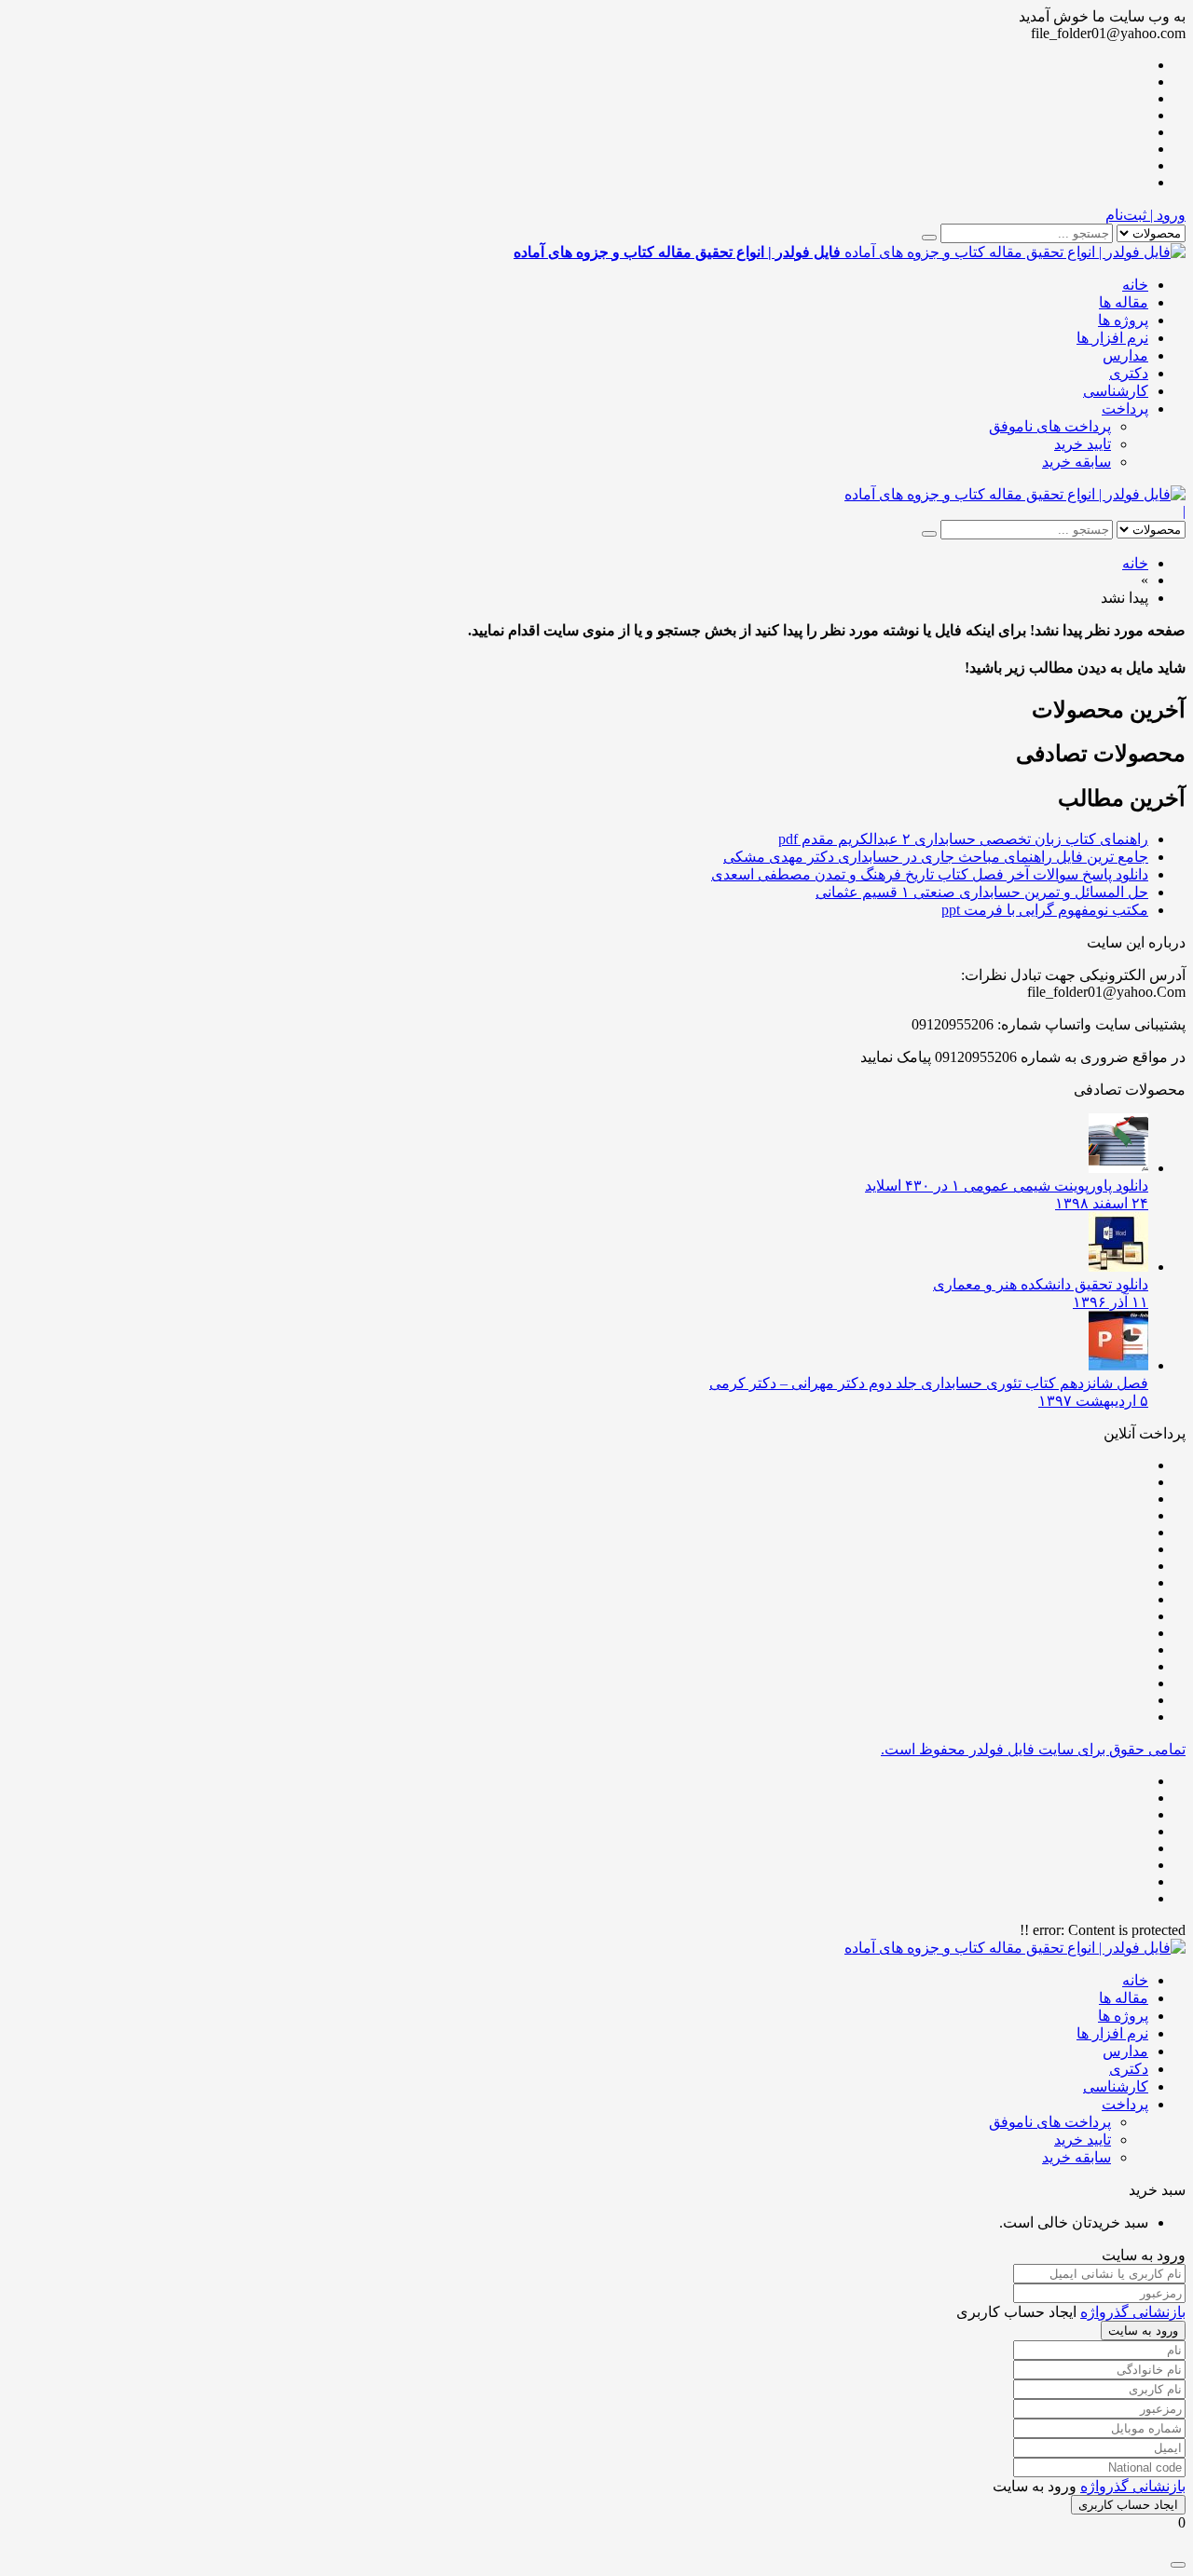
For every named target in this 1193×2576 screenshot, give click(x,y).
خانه (1135, 285)
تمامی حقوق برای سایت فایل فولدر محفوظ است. (1033, 1749)
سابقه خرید (1076, 462)
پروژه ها (1123, 320)
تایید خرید (1083, 444)
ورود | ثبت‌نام (1145, 215)
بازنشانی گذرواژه (1133, 2312)
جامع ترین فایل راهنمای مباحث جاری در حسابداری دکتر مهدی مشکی (936, 857)
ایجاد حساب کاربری (1128, 2505)
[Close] (1178, 2565)
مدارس (1125, 355)
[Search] (929, 238)
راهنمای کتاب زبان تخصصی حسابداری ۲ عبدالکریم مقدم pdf (963, 839)
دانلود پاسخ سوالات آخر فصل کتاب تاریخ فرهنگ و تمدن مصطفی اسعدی (930, 874)
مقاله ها (1124, 302)
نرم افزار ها (1112, 338)
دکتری (1129, 373)
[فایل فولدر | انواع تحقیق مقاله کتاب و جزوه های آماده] (1015, 494)
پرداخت (1125, 409)
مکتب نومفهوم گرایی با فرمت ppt (1045, 910)
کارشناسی (1116, 391)
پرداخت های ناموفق (1050, 426)
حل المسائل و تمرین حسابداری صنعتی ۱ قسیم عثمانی (982, 892)
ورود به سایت (1143, 2331)
